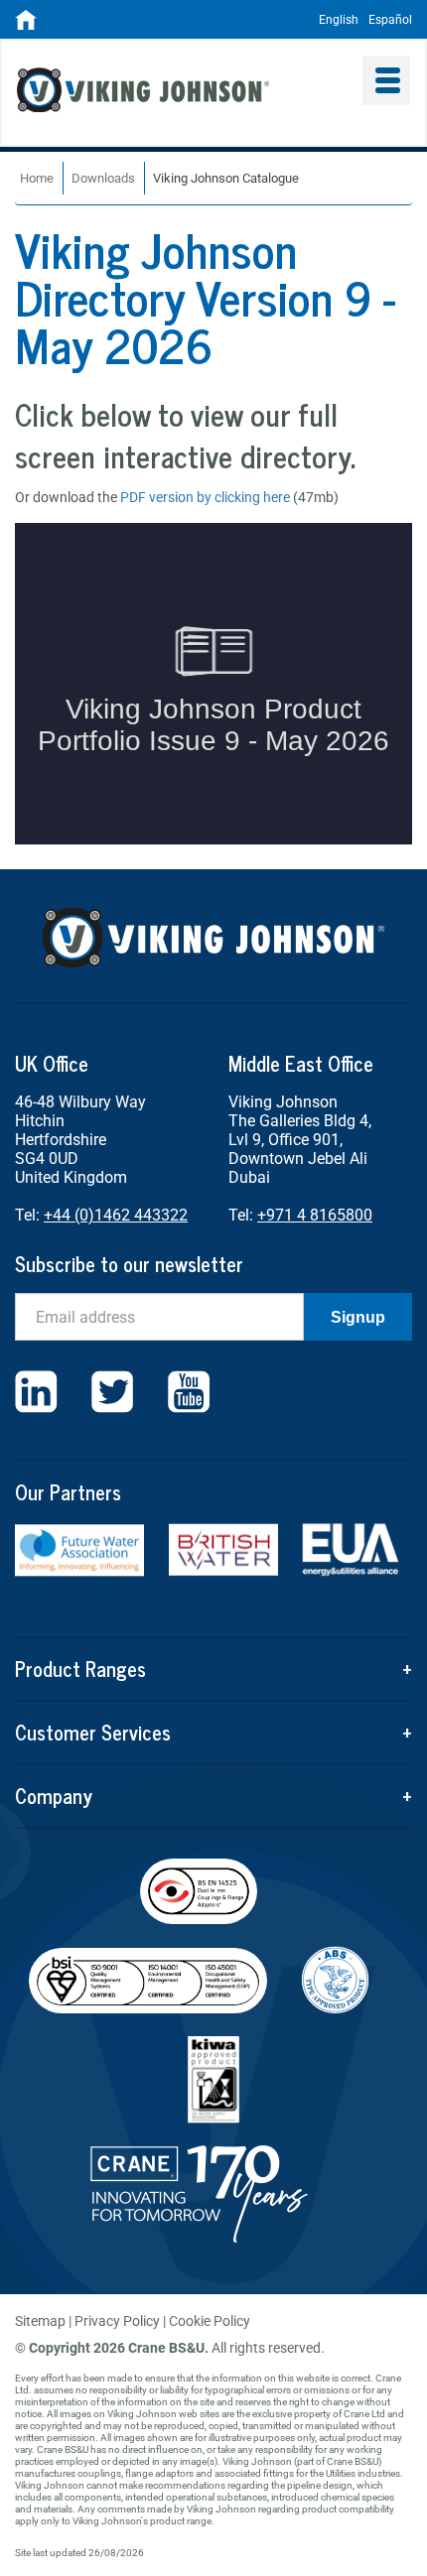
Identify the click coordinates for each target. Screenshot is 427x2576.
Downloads (103, 178)
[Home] (26, 26)
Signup (358, 1317)
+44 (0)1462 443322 (116, 1215)
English (339, 20)
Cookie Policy (210, 2321)
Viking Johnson (178, 92)
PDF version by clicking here (205, 497)
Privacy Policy (117, 2321)
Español (390, 20)
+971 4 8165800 (315, 1215)
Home (37, 178)
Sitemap (40, 2321)
